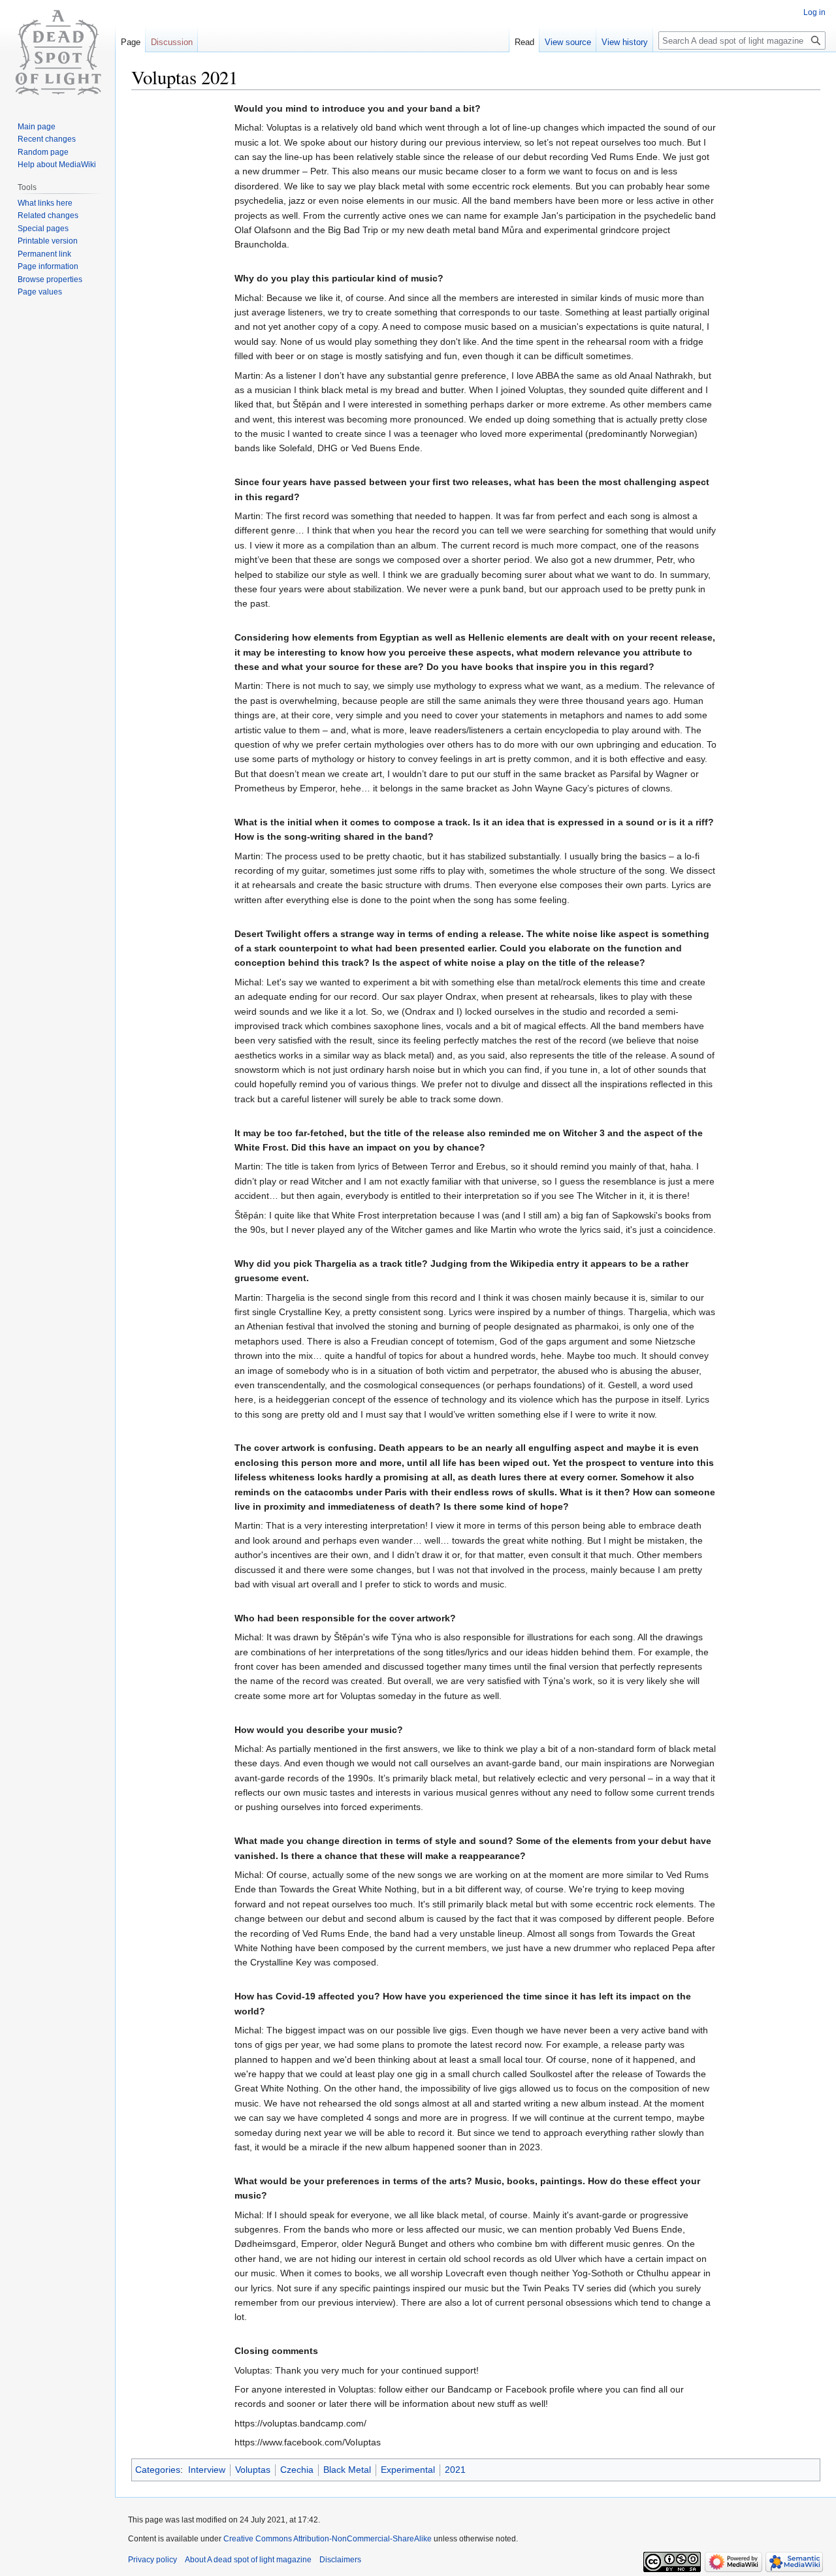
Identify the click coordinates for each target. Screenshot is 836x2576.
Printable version (48, 241)
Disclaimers (340, 2560)
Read (524, 42)
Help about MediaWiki (57, 165)
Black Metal (347, 2470)
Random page (43, 152)
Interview (207, 2470)
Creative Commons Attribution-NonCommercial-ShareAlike (328, 2539)
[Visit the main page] (57, 52)
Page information (48, 266)
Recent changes (47, 139)
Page (131, 42)
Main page (37, 127)
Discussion (172, 42)
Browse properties (50, 279)
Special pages (43, 229)
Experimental (408, 2470)
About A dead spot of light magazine (248, 2560)
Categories (158, 2470)
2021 (455, 2470)
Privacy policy (153, 2560)
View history (625, 42)
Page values (40, 292)
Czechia (297, 2470)
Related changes (48, 215)
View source (568, 42)
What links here (45, 203)
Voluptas (253, 2470)
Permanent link (44, 254)
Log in (814, 12)
